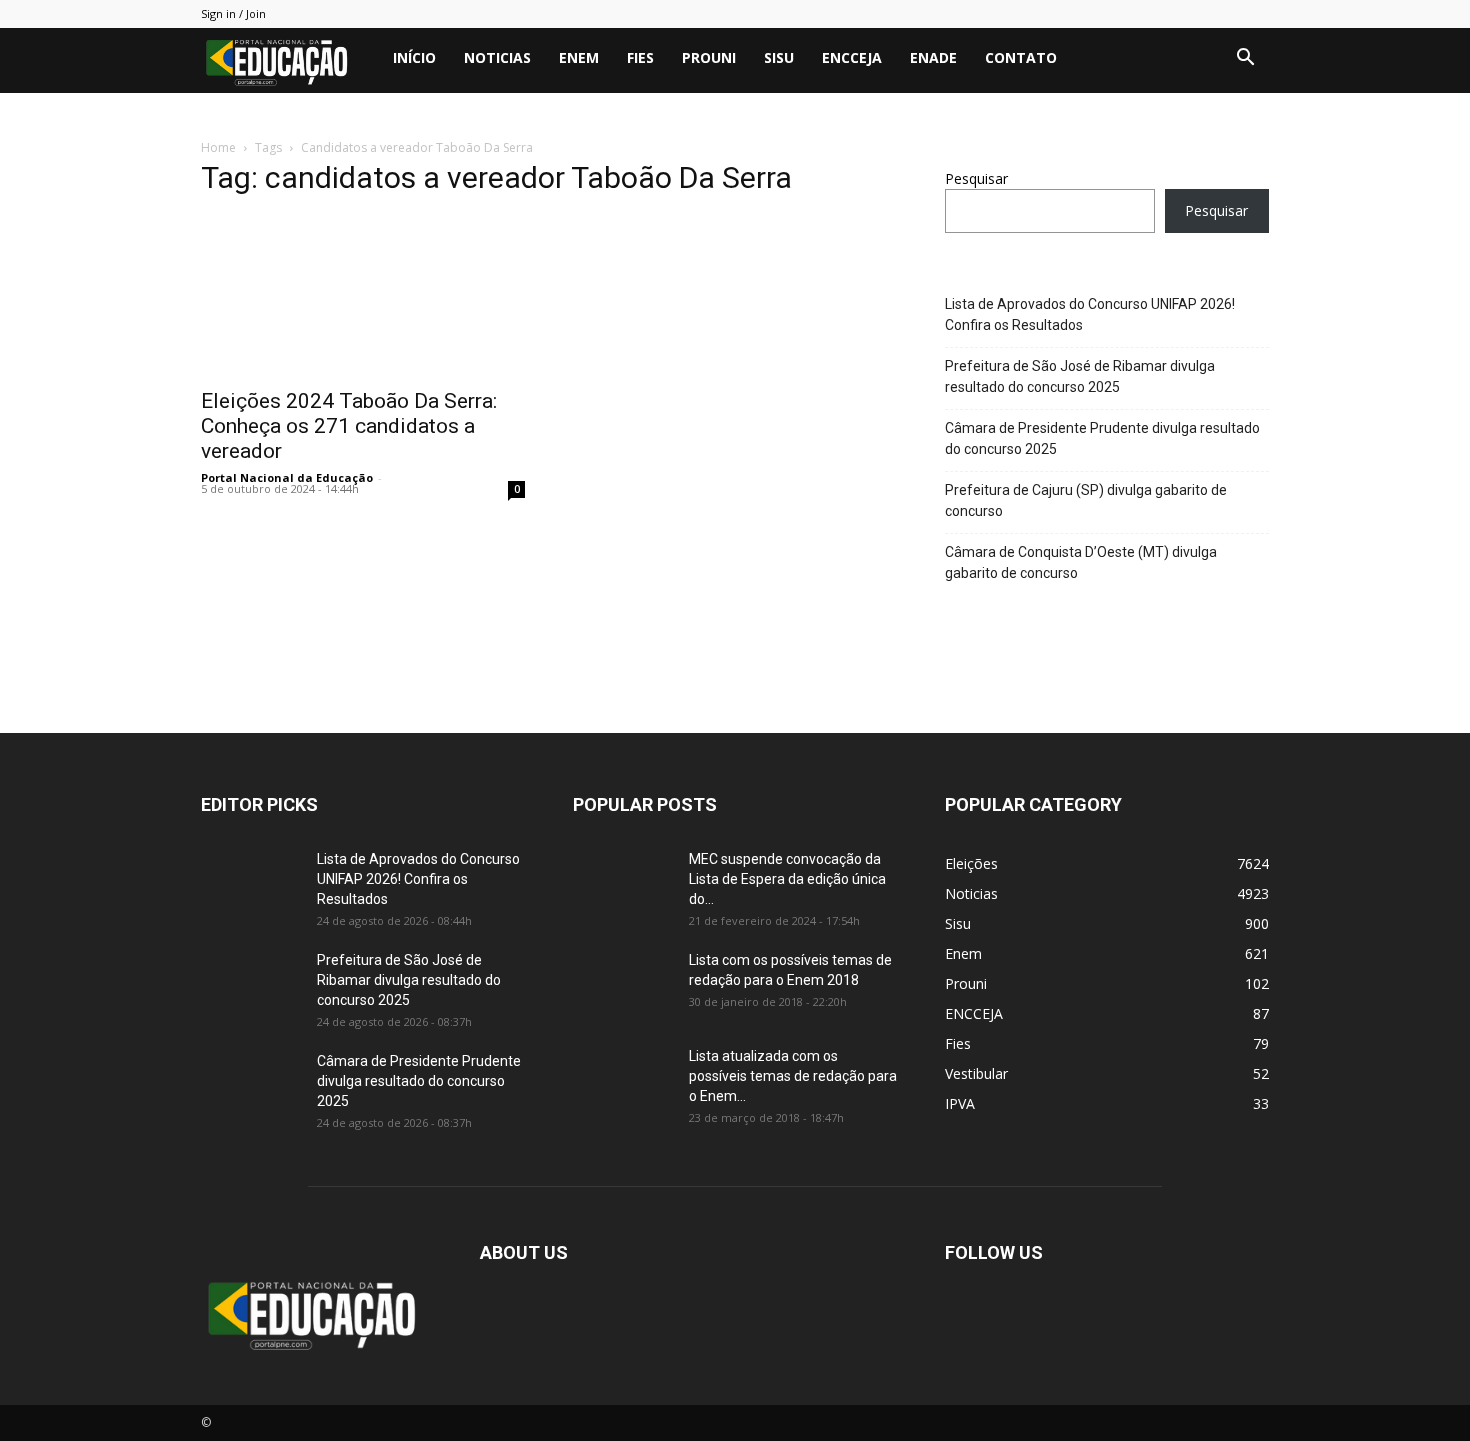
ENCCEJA (852, 57)
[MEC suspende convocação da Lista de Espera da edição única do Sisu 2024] (619, 881)
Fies (640, 57)
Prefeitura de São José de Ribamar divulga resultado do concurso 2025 (1080, 376)
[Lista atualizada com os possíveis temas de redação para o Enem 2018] (623, 1081)
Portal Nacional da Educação (287, 477)
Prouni (709, 57)
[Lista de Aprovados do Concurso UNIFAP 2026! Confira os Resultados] (251, 884)
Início (414, 57)
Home (218, 147)
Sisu (779, 57)
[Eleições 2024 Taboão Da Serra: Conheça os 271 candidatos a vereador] (363, 296)
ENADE (933, 57)
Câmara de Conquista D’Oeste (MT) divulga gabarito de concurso (1081, 562)
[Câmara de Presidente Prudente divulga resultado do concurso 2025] (251, 1086)
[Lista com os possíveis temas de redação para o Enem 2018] (623, 985)
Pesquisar (976, 178)
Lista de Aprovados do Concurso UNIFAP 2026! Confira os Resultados (1090, 314)
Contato (1021, 57)
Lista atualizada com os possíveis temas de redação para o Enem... (793, 1076)
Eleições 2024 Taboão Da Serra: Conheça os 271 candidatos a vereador (349, 426)
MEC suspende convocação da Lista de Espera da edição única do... (787, 879)
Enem (579, 57)
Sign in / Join (233, 13)
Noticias (497, 57)
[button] (1245, 59)
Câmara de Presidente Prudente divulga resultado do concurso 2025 (1102, 438)
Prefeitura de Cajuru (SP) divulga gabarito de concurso (1086, 500)
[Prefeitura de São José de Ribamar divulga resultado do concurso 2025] (251, 985)
